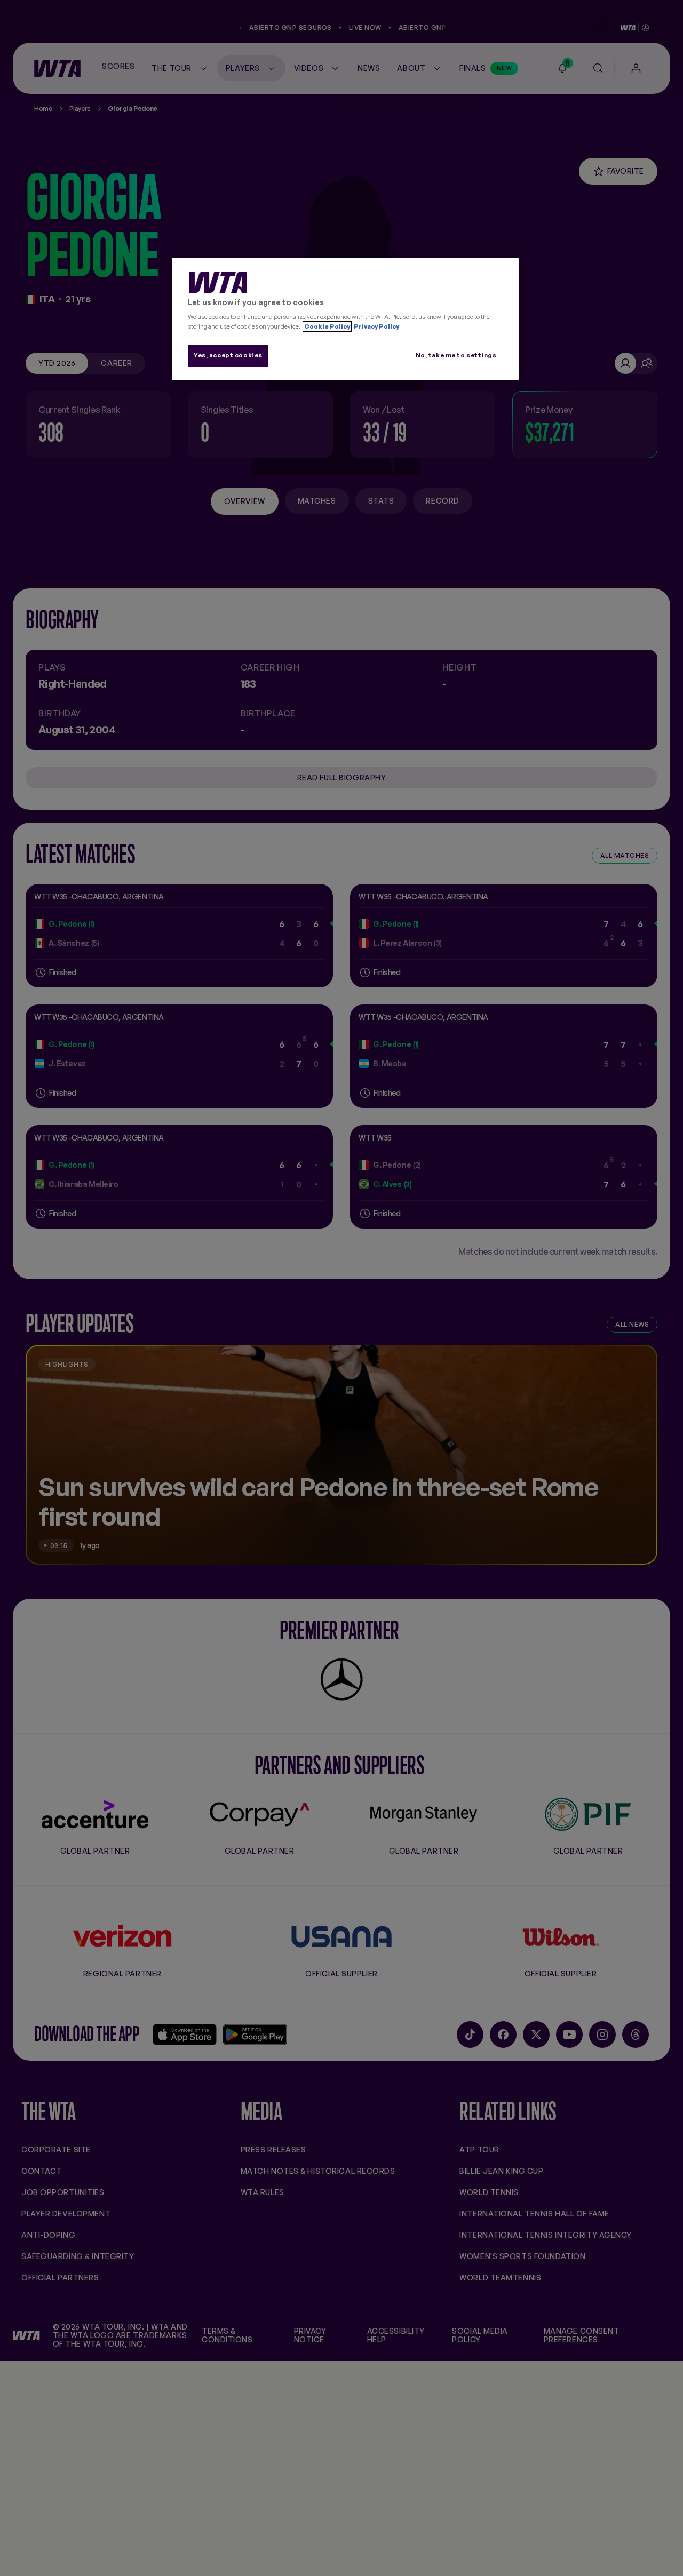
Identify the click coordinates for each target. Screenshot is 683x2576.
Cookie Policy (327, 326)
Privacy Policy (376, 326)
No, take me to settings (456, 355)
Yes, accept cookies (228, 355)
